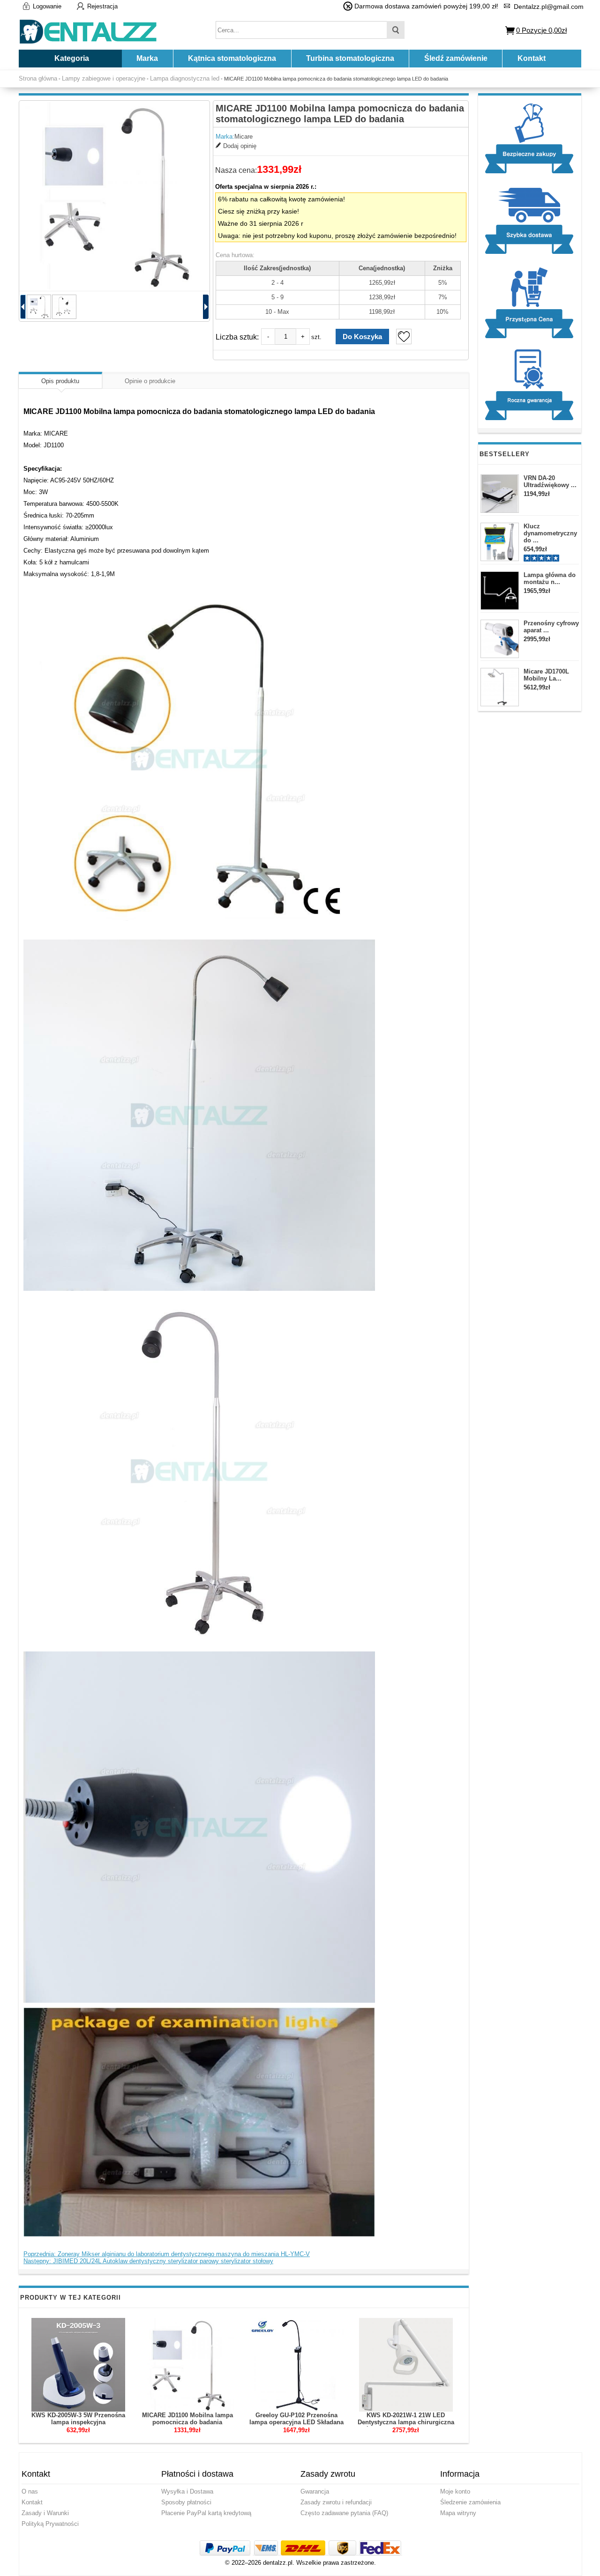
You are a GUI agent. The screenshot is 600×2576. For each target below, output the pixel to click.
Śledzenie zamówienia (470, 2502)
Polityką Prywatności (50, 2524)
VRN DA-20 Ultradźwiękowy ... (550, 481)
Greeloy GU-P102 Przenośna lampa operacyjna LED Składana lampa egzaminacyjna (296, 2422)
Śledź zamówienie (456, 58)
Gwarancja (315, 2491)
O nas (30, 2491)
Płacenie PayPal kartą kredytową (206, 2513)
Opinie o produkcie (150, 381)
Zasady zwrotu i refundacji (336, 2502)
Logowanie (47, 6)
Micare (244, 137)
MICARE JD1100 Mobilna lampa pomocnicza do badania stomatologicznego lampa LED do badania (187, 2426)
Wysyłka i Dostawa (187, 2491)
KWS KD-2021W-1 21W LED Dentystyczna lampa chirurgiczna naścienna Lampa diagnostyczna (406, 2422)
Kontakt (532, 58)
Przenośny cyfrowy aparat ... (551, 627)
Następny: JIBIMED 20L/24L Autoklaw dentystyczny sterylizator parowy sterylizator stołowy (148, 2261)
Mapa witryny (458, 2513)
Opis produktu (60, 381)
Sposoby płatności (186, 2502)
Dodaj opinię (240, 146)
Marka (147, 58)
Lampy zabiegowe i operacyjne (104, 78)
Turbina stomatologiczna (350, 58)
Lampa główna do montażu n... (550, 578)
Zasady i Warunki (45, 2513)
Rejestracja (102, 6)
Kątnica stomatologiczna (232, 58)
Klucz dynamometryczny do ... (550, 533)
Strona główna (38, 78)
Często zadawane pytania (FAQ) (344, 2513)
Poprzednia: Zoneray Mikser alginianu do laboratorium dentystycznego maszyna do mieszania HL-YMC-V (167, 2254)
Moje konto (455, 2491)
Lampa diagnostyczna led (185, 78)
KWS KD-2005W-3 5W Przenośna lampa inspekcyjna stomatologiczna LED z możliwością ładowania (78, 2426)
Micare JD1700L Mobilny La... (546, 675)
